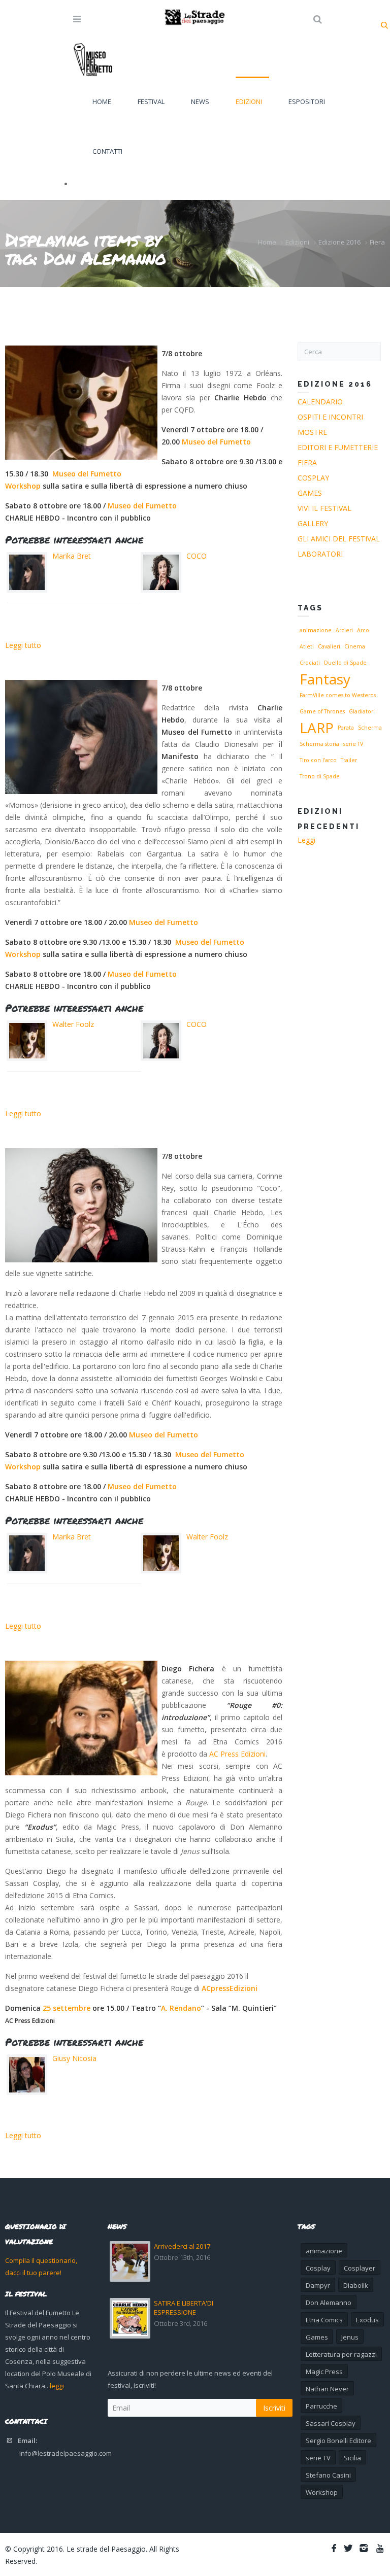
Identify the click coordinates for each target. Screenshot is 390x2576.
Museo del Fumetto (216, 442)
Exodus (367, 2320)
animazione (316, 630)
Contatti (107, 151)
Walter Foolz (73, 1024)
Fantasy (325, 679)
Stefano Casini (328, 2475)
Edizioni (249, 101)
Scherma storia (319, 744)
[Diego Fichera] (81, 1718)
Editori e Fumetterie (338, 447)
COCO (197, 556)
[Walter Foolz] (81, 403)
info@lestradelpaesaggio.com (66, 2453)
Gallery (313, 523)
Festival (151, 101)
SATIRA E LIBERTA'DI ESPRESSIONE (184, 2308)
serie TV (353, 744)
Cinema (355, 646)
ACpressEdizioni (230, 1988)
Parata (346, 728)
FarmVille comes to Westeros (338, 695)
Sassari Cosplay (331, 2423)
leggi (57, 2386)
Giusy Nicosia (74, 2058)
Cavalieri (329, 646)
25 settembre (67, 2008)
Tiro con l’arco (318, 760)
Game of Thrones (322, 711)
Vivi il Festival (324, 508)
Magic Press (324, 2372)
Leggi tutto (23, 645)
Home (102, 101)
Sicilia (352, 2458)
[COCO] (81, 1205)
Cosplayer (360, 2268)
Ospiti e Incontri (330, 417)
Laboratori (320, 554)
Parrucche (321, 2406)
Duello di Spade (345, 663)
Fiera (377, 242)
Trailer (349, 760)
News (200, 101)
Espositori (307, 101)
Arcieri (344, 630)
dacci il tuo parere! (33, 2273)
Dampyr (318, 2285)
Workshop (23, 486)
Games (310, 493)
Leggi (306, 840)
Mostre (312, 432)
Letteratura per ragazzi (341, 2354)
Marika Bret (72, 556)
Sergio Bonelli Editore (338, 2441)
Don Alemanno (329, 2303)
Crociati (310, 663)
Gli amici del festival (339, 539)
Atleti (307, 646)
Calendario (320, 402)
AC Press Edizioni (237, 1754)
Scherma (370, 728)
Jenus (350, 2337)
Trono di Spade (320, 776)
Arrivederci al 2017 (182, 2246)
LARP (317, 728)
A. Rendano (181, 2008)
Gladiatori (362, 711)
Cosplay (313, 478)
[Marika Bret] (81, 737)
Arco (363, 630)
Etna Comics (324, 2320)
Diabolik (356, 2285)
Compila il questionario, (41, 2260)
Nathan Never (327, 2389)
